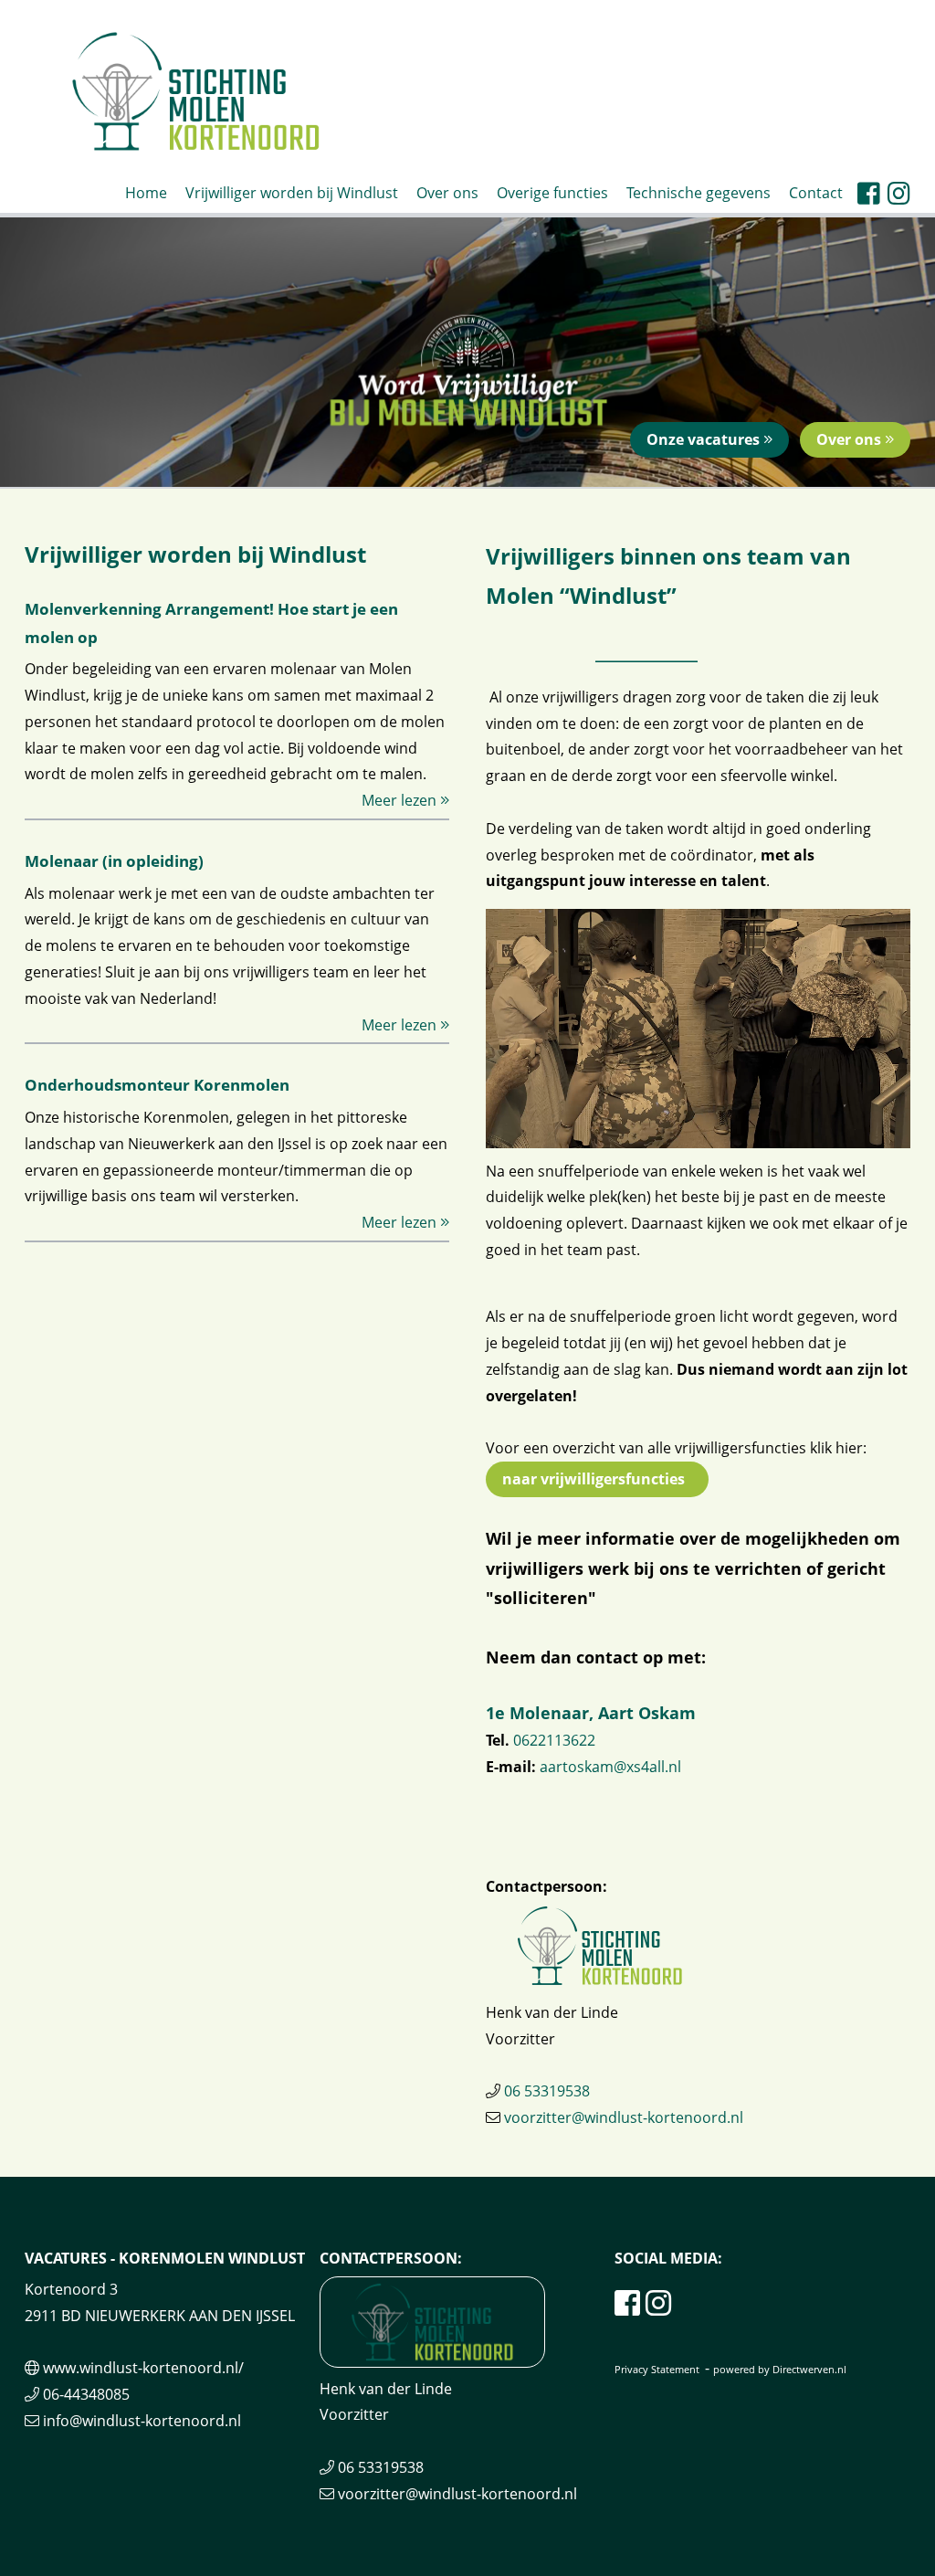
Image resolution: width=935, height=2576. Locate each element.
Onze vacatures (705, 439)
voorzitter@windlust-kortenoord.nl (624, 2117)
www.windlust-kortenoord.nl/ (143, 2368)
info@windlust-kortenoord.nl (142, 2421)
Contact (816, 193)
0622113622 (554, 1740)
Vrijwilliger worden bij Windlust (292, 193)
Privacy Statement (657, 2369)
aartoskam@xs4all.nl (610, 1767)
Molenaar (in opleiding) (114, 861)
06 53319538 (547, 2091)
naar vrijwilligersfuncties (597, 1479)
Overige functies (552, 193)
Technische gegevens (699, 193)
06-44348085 (86, 2394)
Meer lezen (401, 800)
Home (146, 193)
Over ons (447, 193)
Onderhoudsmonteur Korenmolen (157, 1085)
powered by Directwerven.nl (780, 2369)
